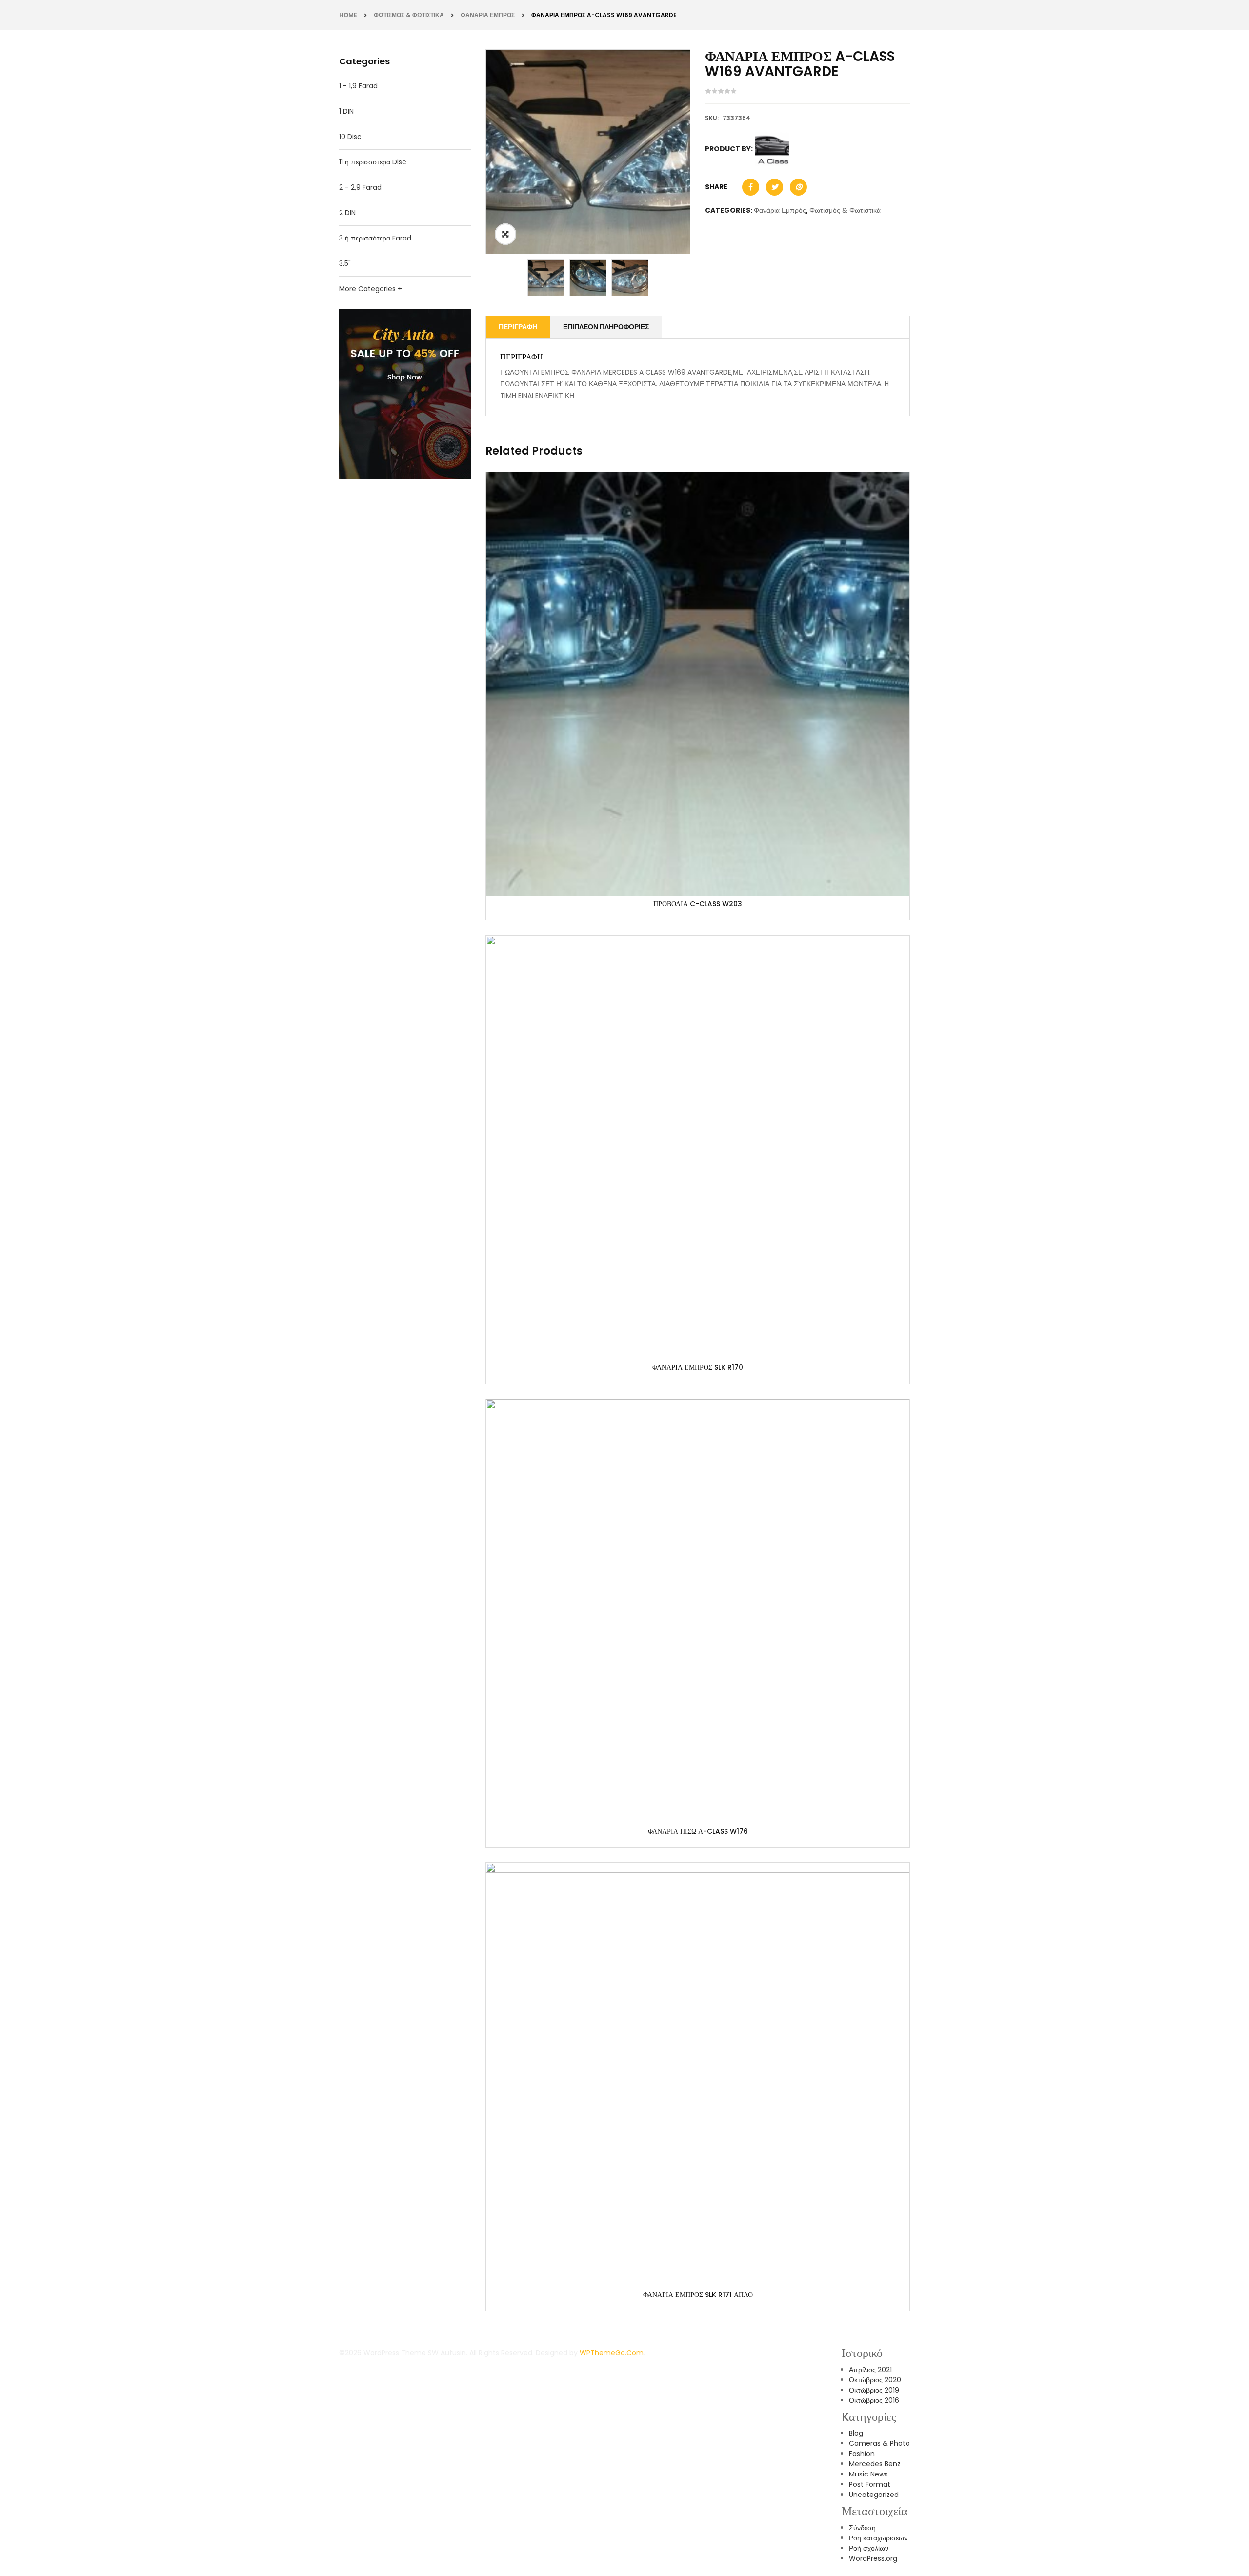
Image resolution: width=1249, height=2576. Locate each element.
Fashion (862, 2454)
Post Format (870, 2484)
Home (348, 15)
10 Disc (350, 137)
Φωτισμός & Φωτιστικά (409, 15)
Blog (856, 2433)
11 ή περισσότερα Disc (373, 162)
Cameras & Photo (879, 2443)
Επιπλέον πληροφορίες (606, 327)
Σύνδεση (862, 2528)
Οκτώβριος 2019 (874, 2390)
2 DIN (347, 213)
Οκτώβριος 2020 (875, 2380)
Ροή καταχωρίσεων (878, 2538)
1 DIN (346, 111)
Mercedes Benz (875, 2464)
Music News (868, 2474)
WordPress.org (873, 2558)
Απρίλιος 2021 (870, 2370)
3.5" (345, 263)
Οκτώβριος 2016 (874, 2400)
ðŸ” (505, 234)
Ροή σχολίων (869, 2548)
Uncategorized (874, 2495)
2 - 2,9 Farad (360, 187)
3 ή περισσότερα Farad (375, 238)
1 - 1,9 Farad (358, 86)
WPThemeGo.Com (612, 2353)
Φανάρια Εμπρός (488, 15)
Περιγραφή (518, 327)
